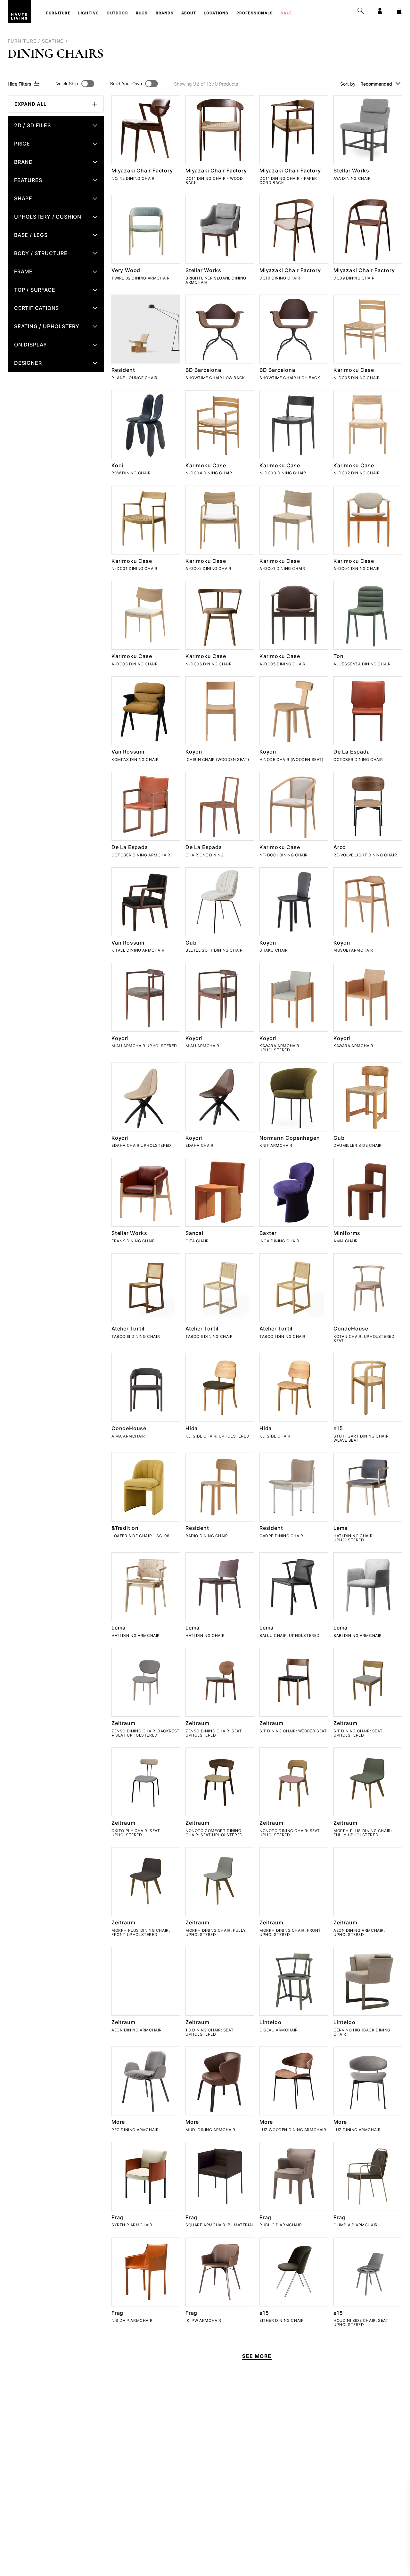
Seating (53, 41)
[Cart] (399, 11)
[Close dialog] (401, 2486)
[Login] (380, 11)
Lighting (89, 13)
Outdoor (117, 13)
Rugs (142, 13)
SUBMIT (347, 2545)
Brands (165, 13)
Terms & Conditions (359, 2560)
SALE (286, 13)
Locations (216, 13)
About (189, 13)
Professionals (255, 13)
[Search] (361, 11)
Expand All (30, 104)
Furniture (58, 13)
